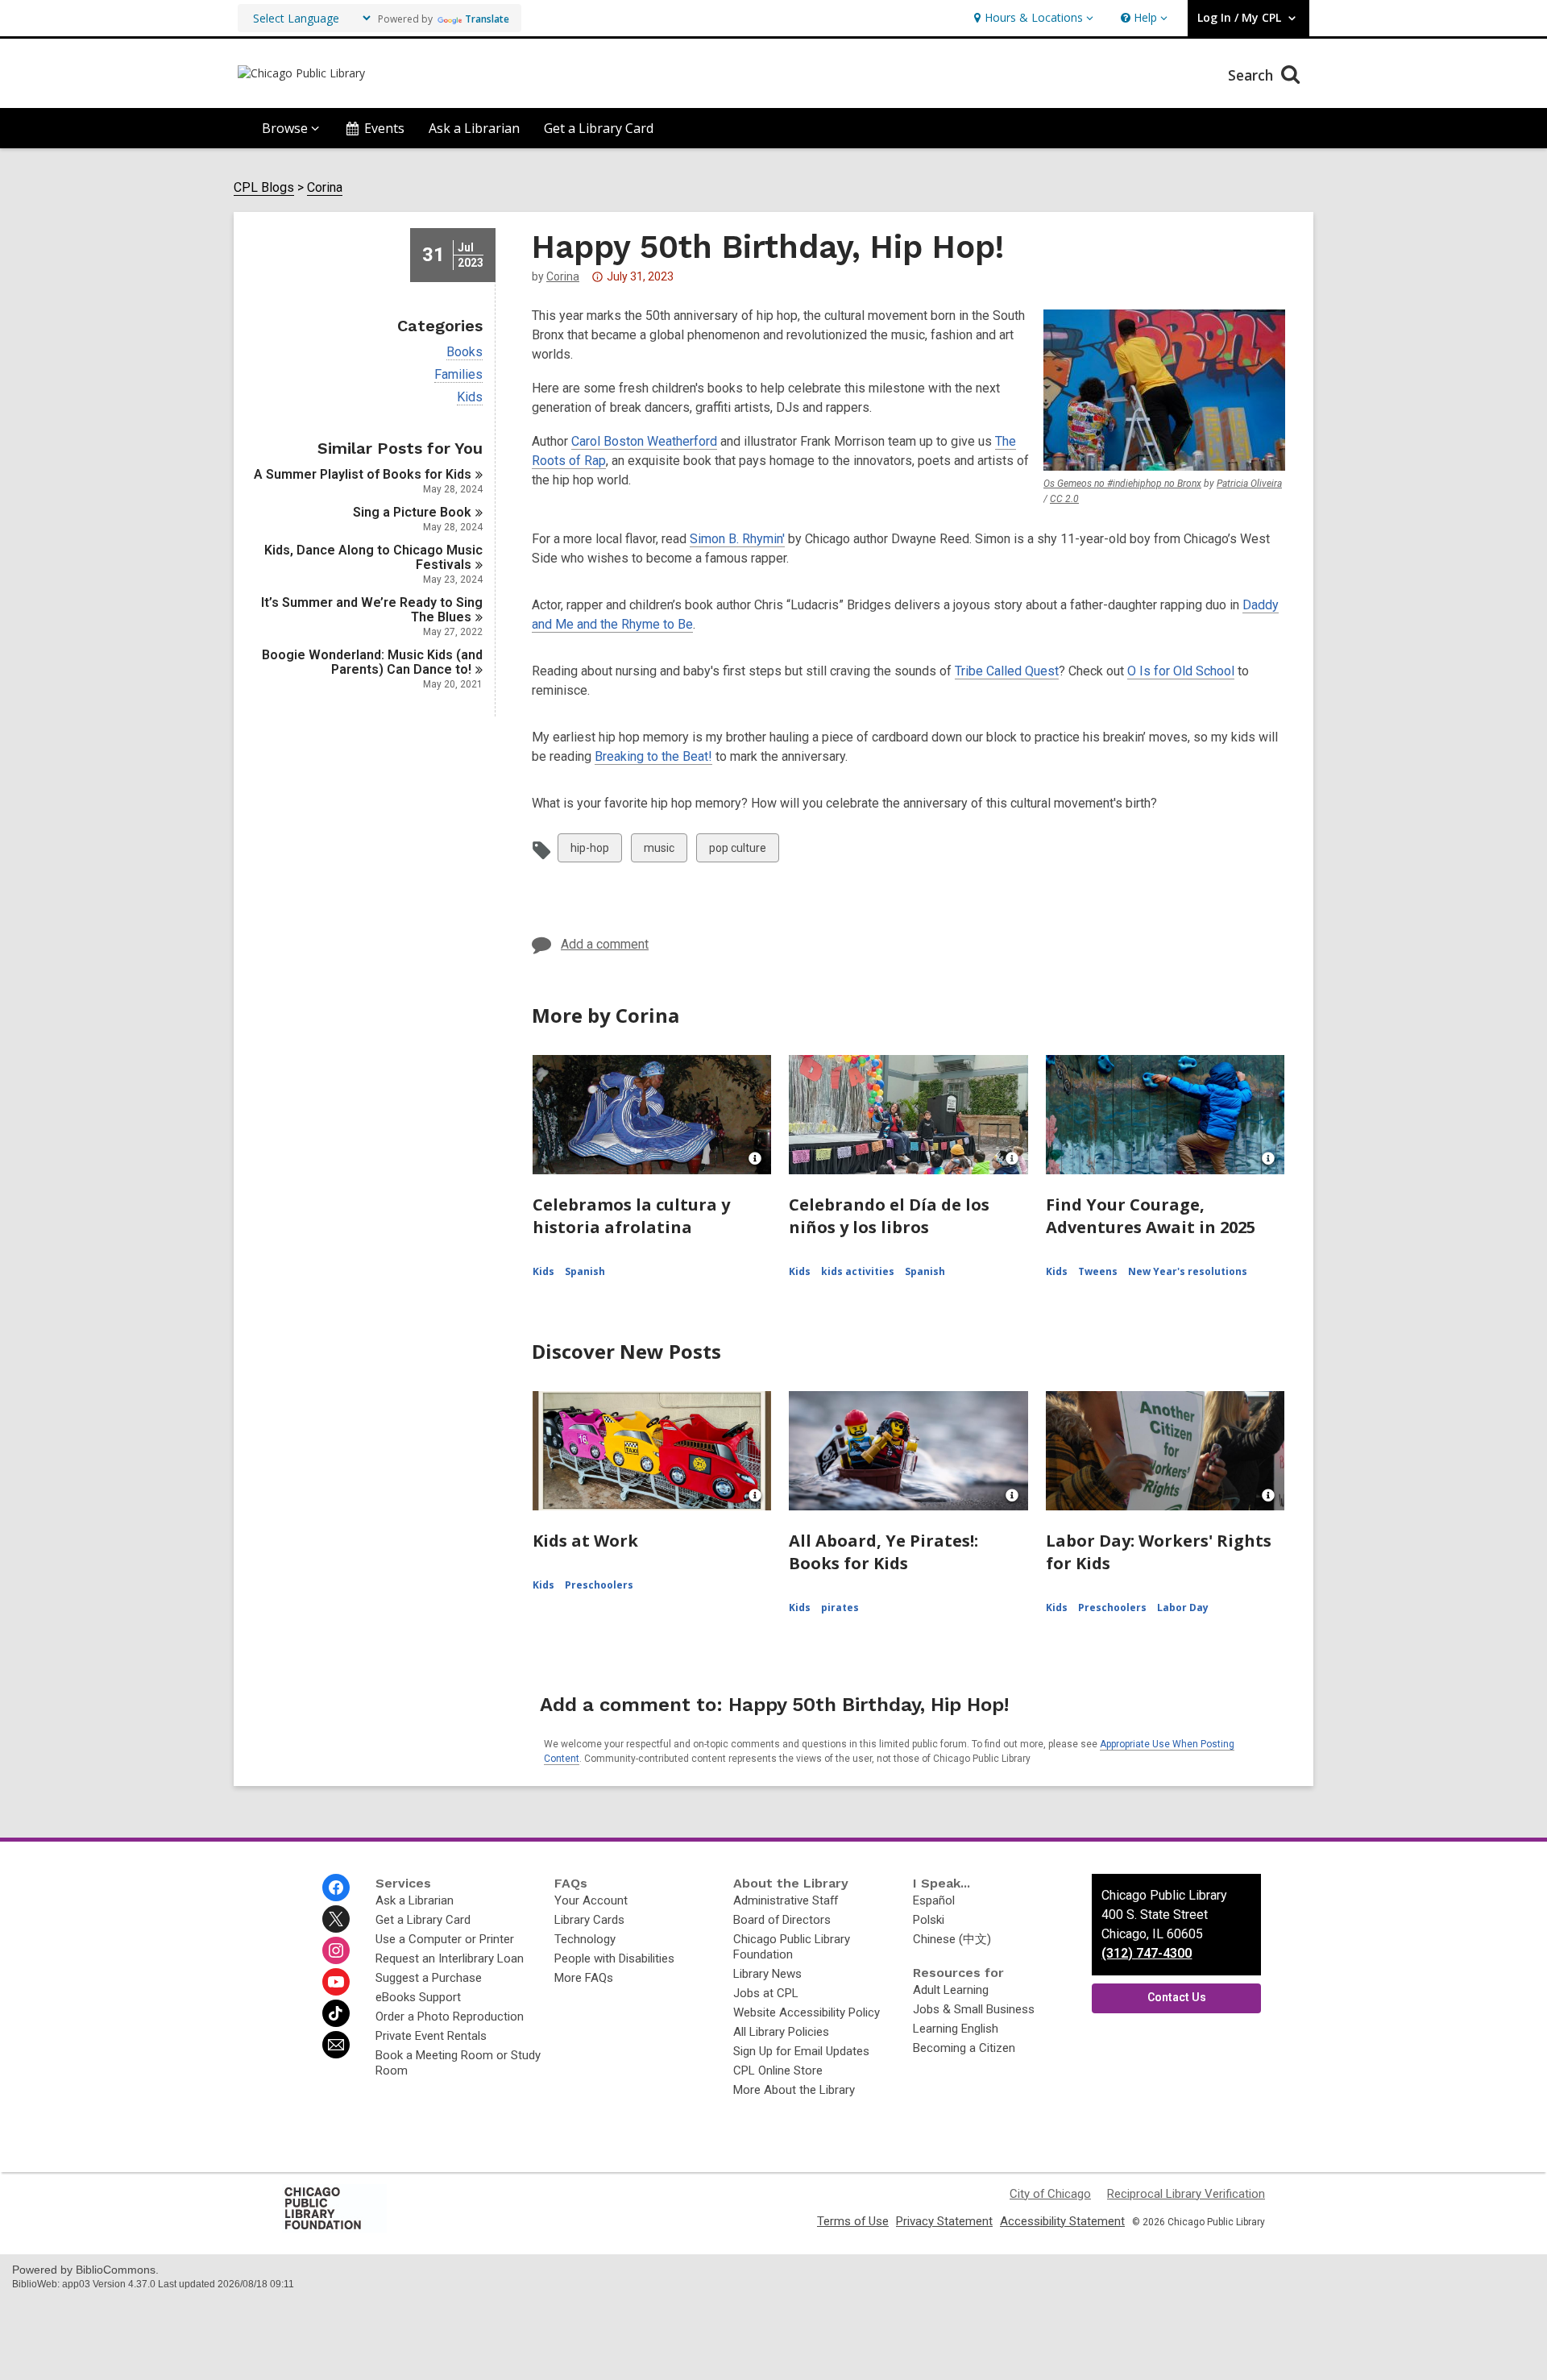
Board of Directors (782, 1920)
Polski (929, 1920)
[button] (1032, 18)
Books (465, 352)
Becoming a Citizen (964, 2048)
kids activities (858, 1271)
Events (384, 128)
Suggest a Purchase (429, 1978)
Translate (487, 19)
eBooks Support (418, 1997)
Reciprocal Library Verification (1186, 2194)
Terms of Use (853, 2221)
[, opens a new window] (334, 2228)
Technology (585, 1939)
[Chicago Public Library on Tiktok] (336, 2013)
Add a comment (605, 944)
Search (1253, 75)
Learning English (956, 2029)
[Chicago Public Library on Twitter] (336, 1919)
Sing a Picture (412, 512)
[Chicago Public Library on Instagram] (336, 1950)
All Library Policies (781, 2032)
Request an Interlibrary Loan (450, 1958)
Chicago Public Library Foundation (792, 1947)
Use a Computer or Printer (445, 1939)
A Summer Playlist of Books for (363, 474)
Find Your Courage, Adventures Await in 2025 (1151, 1216)
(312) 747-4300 (1147, 1953)
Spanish (585, 1271)
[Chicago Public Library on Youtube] (336, 1982)
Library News (767, 1974)
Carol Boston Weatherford (644, 441)
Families (458, 375)
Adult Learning (951, 1990)
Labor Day (1183, 1607)
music (659, 851)
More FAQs (584, 1978)
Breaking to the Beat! (653, 756)
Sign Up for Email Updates (801, 2051)
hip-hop (589, 851)
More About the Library (794, 2090)
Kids (470, 397)
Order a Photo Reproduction (450, 2017)
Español (934, 1900)
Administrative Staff (786, 1900)
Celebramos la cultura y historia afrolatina (631, 1216)
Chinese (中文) (952, 1939)
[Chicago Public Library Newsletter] (336, 2045)
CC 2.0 (1064, 499)
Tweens (1098, 1271)
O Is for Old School (1181, 671)
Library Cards (589, 1920)
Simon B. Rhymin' (737, 539)
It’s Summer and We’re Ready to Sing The (372, 610)
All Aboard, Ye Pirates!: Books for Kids (883, 1552)
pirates (840, 1607)
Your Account (591, 1900)
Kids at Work (585, 1541)
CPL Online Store (778, 2071)
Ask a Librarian (474, 128)
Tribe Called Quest (1007, 671)
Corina (325, 188)
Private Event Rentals (431, 2036)
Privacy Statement (944, 2221)
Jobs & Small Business (974, 2009)
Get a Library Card (599, 128)
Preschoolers (599, 1585)
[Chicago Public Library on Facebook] (336, 1888)
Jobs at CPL (766, 1993)
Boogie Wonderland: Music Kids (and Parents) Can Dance (372, 662)
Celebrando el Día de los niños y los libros (889, 1216)
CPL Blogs (264, 188)
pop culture (737, 851)
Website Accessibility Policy (807, 2012)
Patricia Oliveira (1249, 484)
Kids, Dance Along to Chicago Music (373, 557)
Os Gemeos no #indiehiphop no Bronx (1122, 484)
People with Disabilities (614, 1958)
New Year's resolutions (1188, 1271)
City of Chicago (1050, 2194)
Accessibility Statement (1062, 2221)
